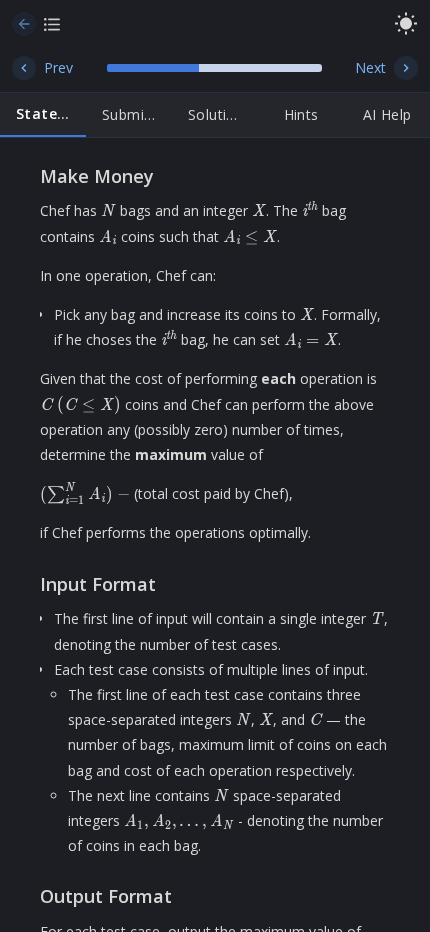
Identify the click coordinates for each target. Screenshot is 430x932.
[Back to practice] (24, 24)
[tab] (43, 115)
